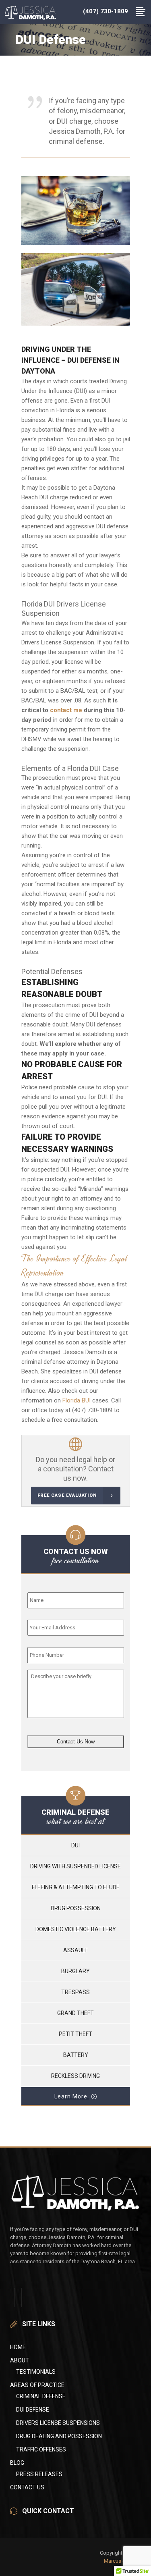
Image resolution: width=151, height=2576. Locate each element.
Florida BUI (77, 1400)
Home (18, 2347)
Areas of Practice (37, 2385)
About (20, 2360)
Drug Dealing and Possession (59, 2436)
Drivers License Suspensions (58, 2423)
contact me (66, 710)
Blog (17, 2463)
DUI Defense (33, 2410)
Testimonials (36, 2372)
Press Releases (39, 2474)
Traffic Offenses (41, 2449)
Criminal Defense (41, 2396)
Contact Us (27, 2487)
